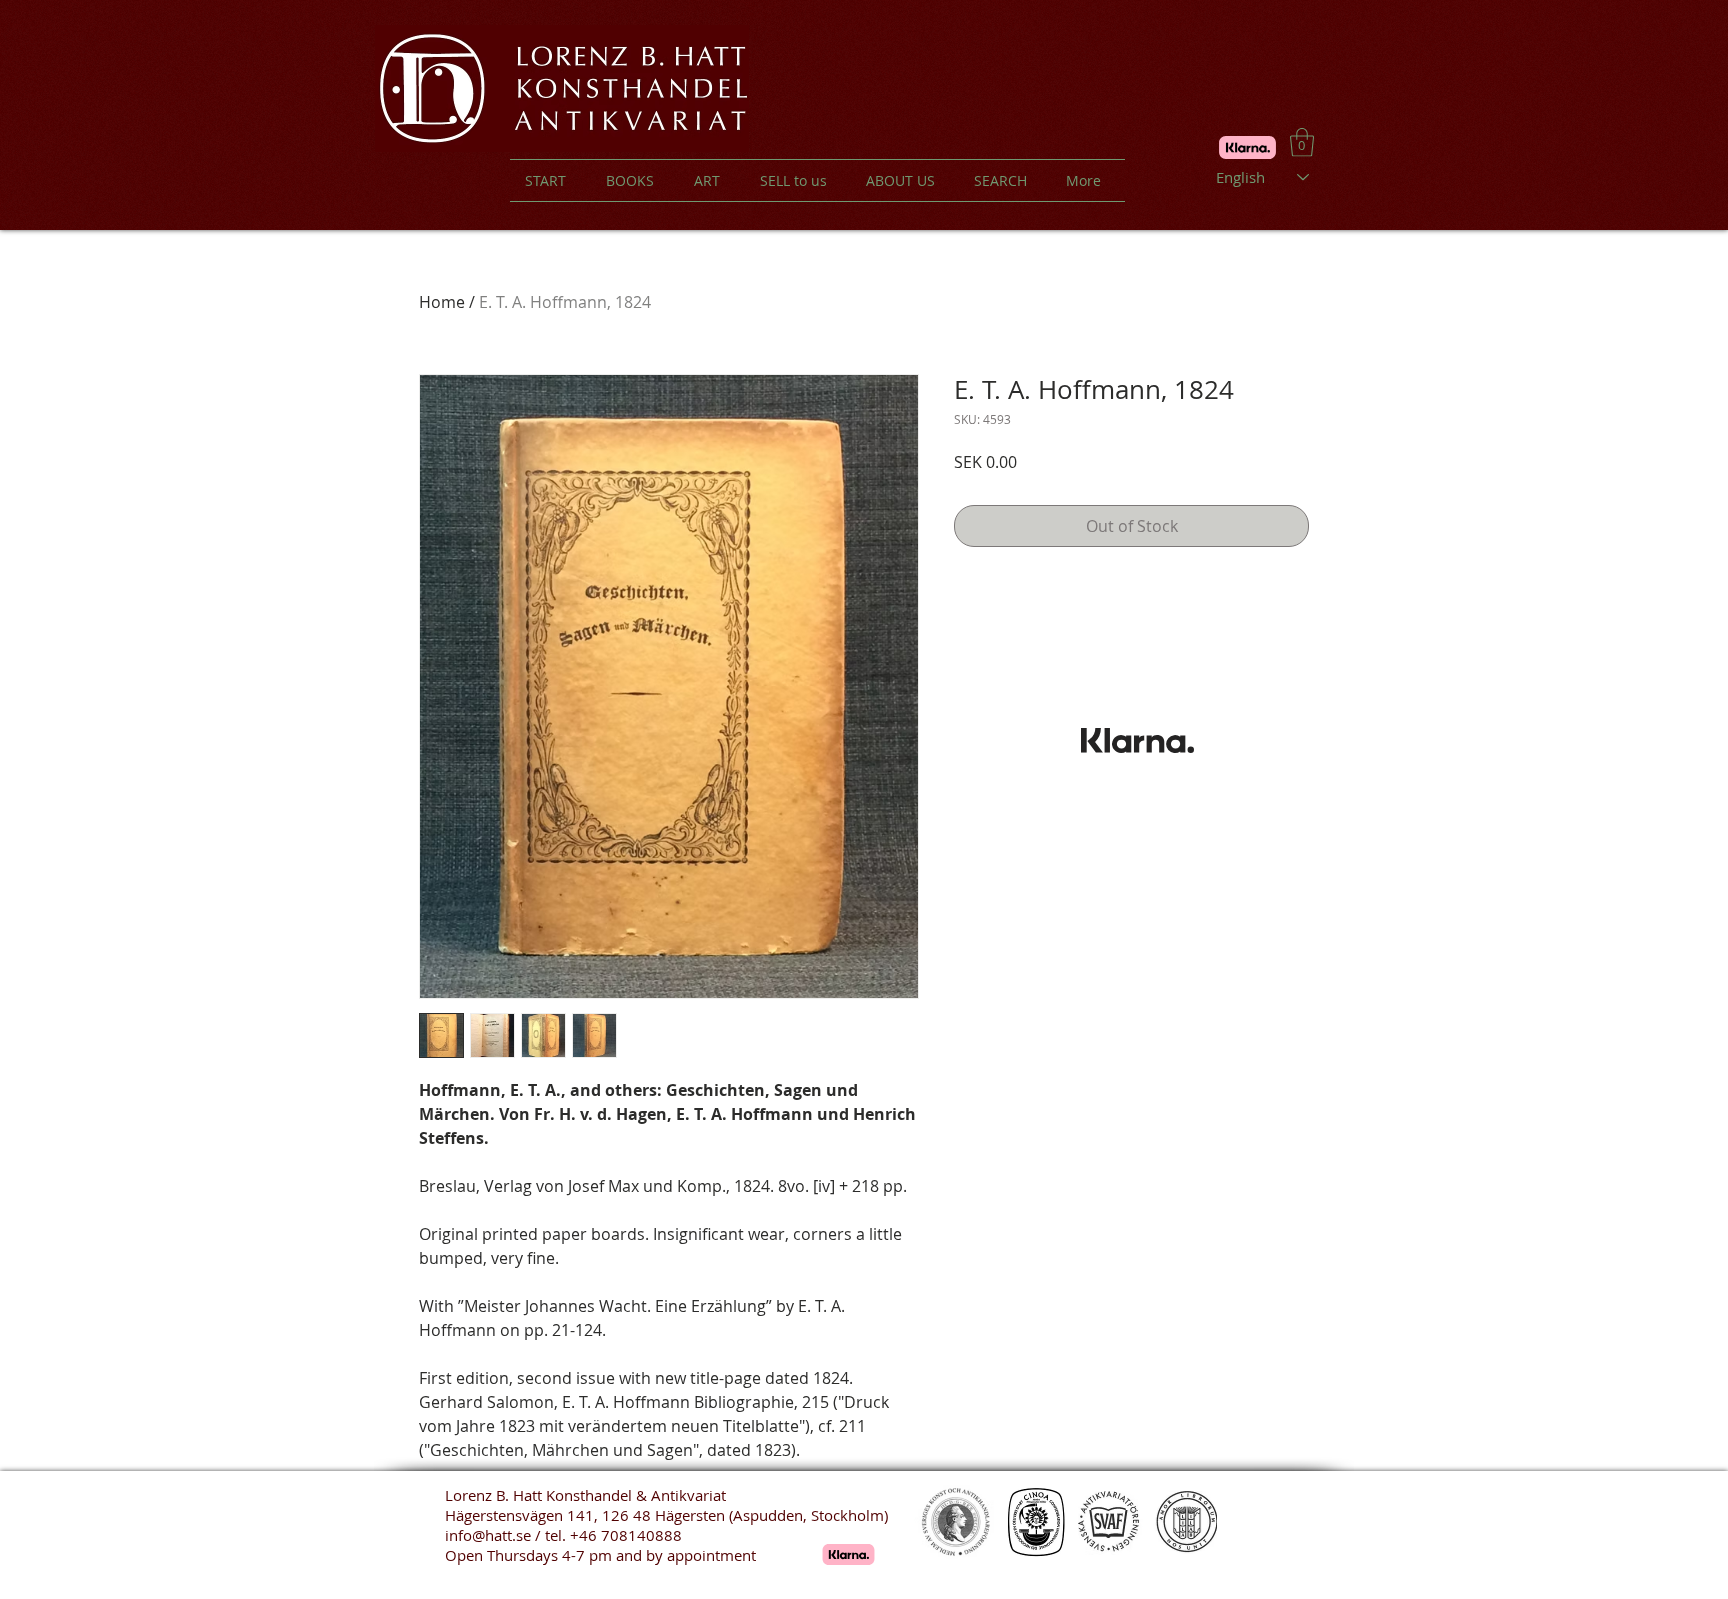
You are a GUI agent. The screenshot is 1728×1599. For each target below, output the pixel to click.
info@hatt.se (488, 1535)
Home (442, 302)
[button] (1302, 142)
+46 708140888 (626, 1535)
